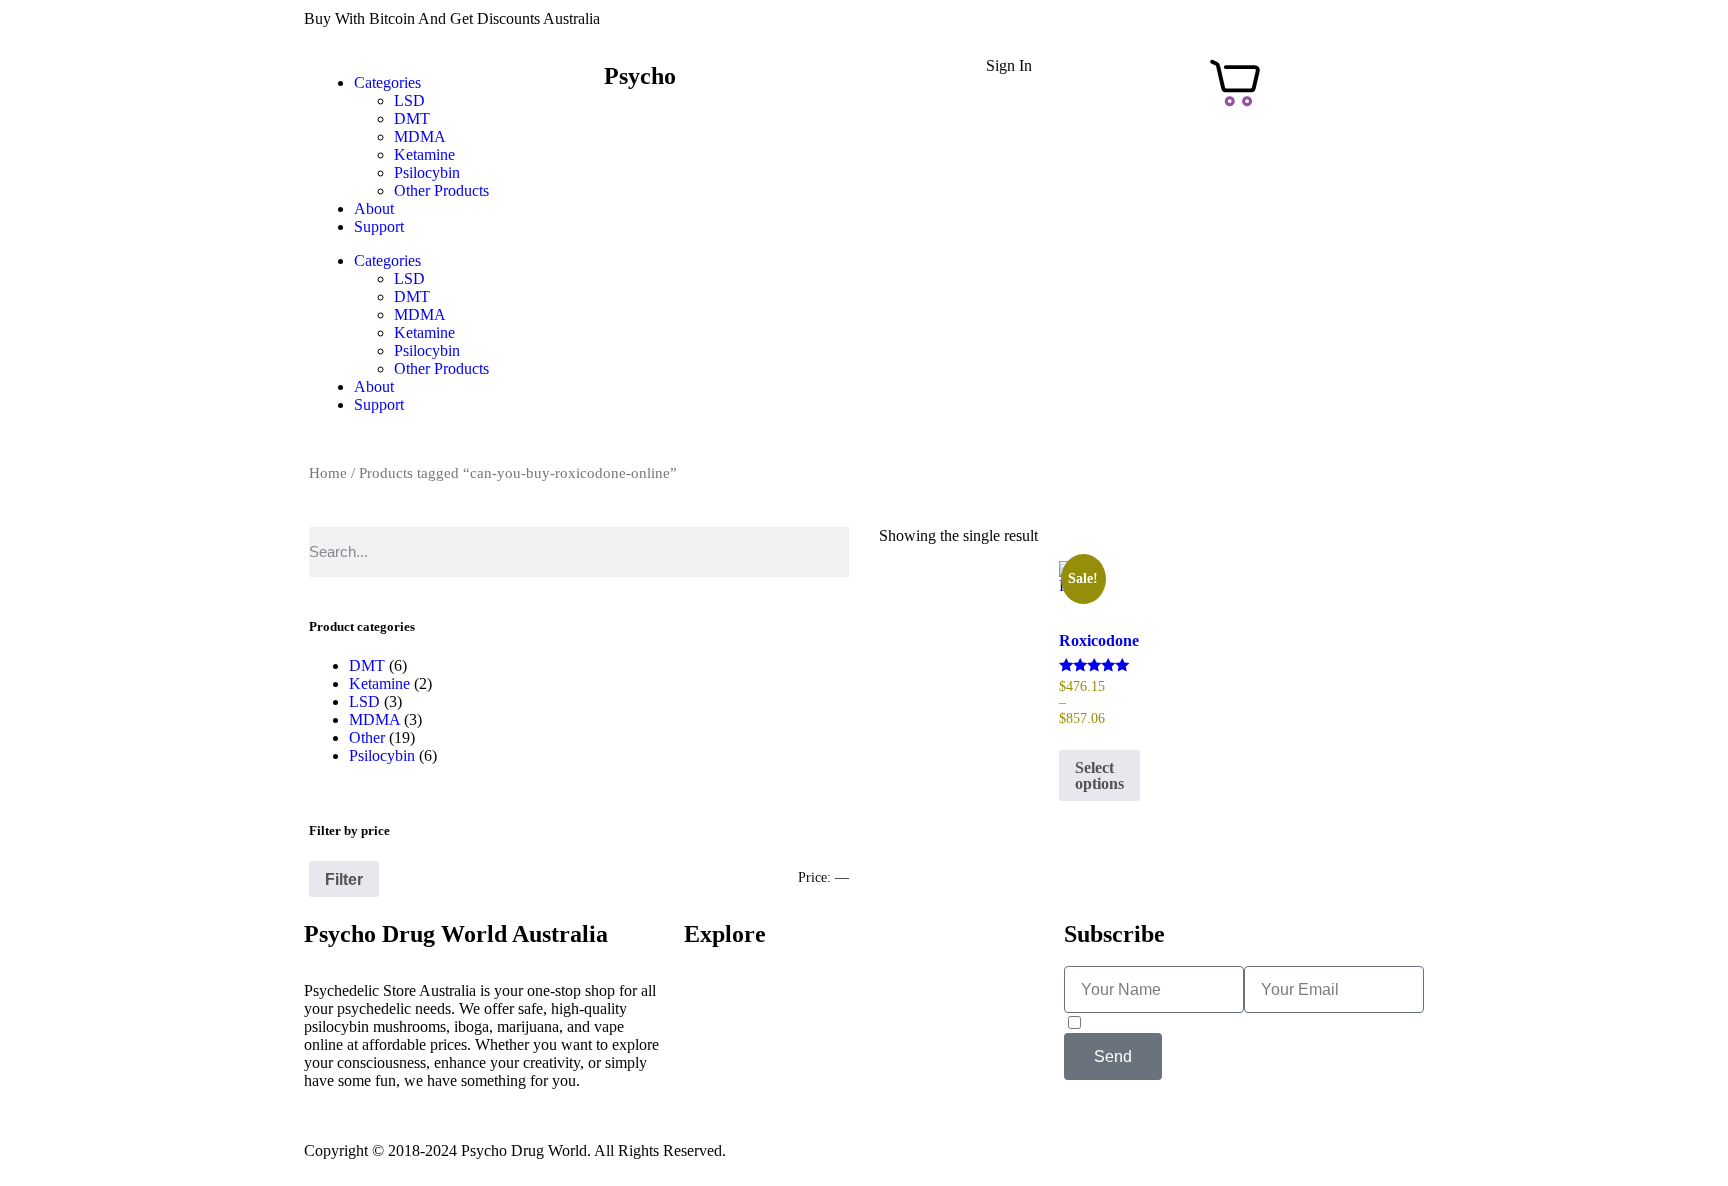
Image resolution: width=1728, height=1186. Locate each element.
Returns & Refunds (745, 1026)
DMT (412, 118)
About (374, 208)
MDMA (420, 136)
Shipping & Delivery (750, 1008)
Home (328, 473)
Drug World (640, 105)
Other (367, 737)
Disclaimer (1160, 1134)
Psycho (640, 76)
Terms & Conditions (938, 1134)
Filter (344, 879)
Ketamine (424, 154)
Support (379, 226)
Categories (387, 82)
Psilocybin (427, 172)
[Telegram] (1089, 947)
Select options (1099, 775)
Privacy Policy (1064, 1134)
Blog (699, 1080)
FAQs (703, 1044)
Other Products (441, 190)
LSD (409, 100)
